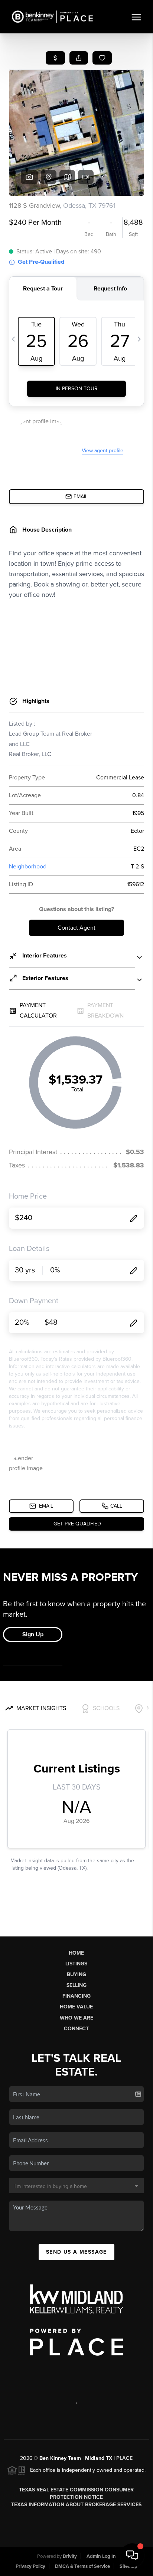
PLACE (124, 2458)
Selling (76, 1985)
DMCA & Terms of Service (82, 2566)
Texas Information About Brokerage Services (76, 2505)
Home (76, 1953)
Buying (76, 1974)
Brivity (70, 2556)
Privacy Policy (30, 2566)
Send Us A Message (76, 2252)
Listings (76, 1964)
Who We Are (76, 2018)
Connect (76, 2029)
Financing (76, 1996)
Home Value (76, 2007)
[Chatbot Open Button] (132, 2555)
